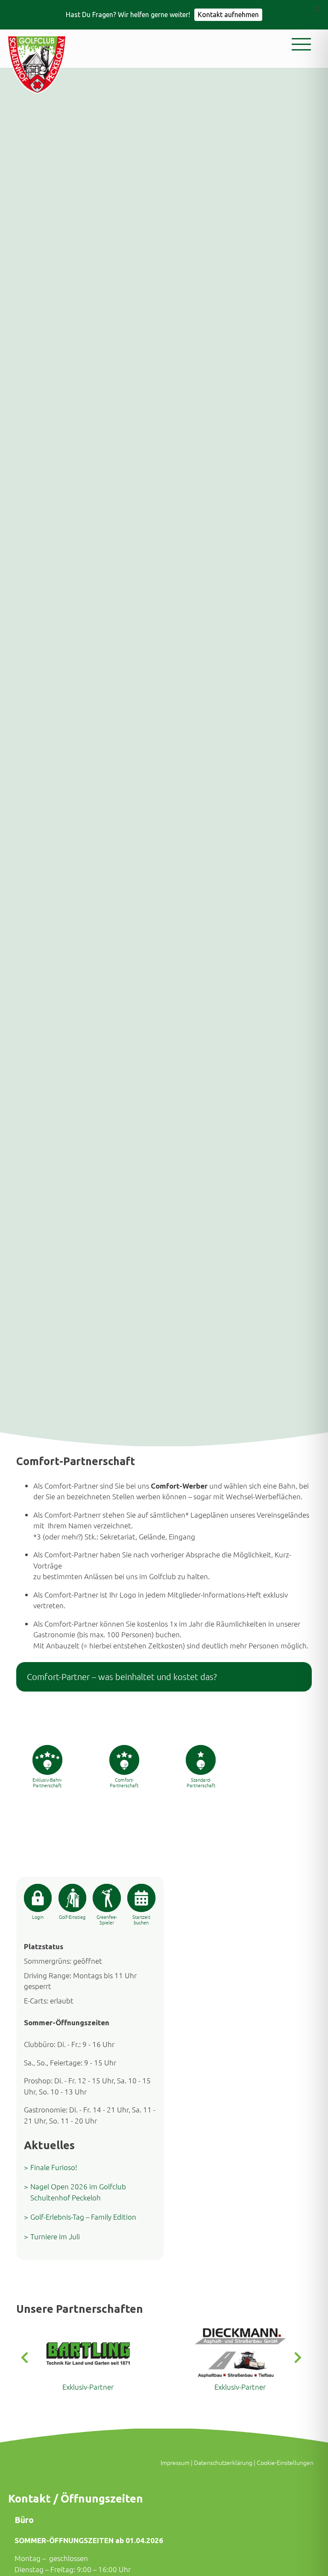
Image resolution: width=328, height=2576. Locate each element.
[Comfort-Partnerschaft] (124, 1760)
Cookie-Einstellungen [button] (285, 2462)
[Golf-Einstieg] (72, 1898)
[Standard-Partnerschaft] (201, 1760)
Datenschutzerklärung (223, 2462)
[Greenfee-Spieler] (107, 1898)
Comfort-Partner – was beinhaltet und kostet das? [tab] (122, 1677)
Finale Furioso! (54, 2167)
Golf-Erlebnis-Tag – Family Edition (83, 2217)
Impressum (175, 2462)
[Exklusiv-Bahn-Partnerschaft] (47, 1760)
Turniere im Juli (55, 2236)
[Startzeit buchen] (141, 1898)
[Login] (38, 1898)
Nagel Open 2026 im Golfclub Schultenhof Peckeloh (78, 2192)
